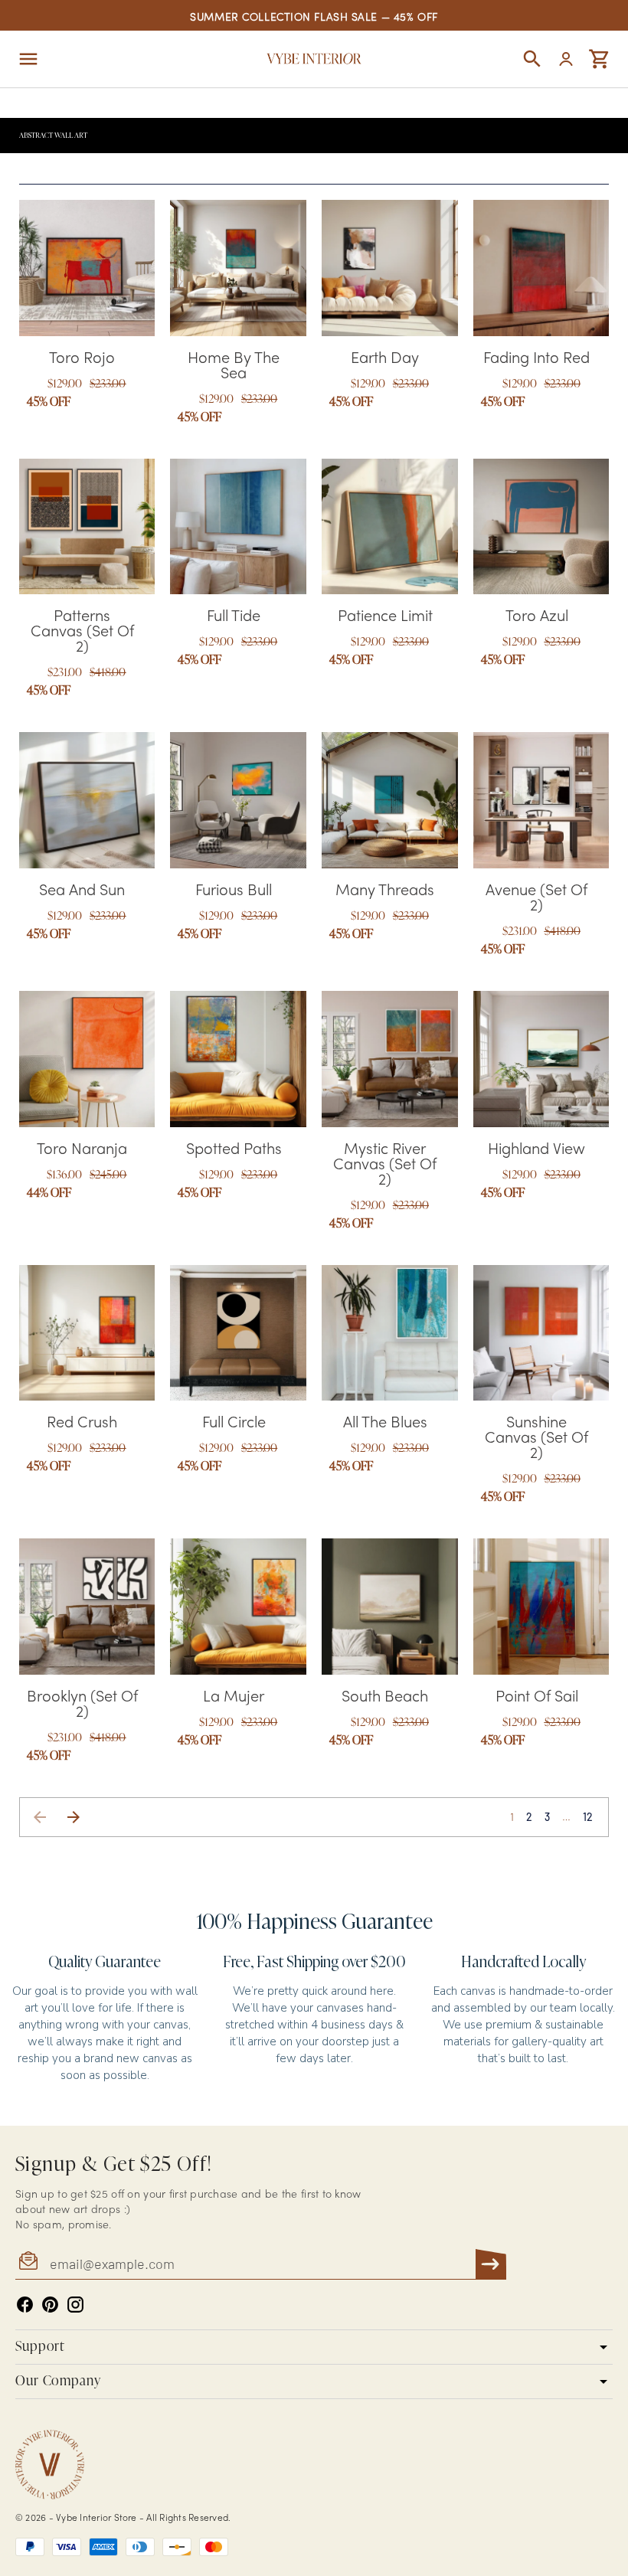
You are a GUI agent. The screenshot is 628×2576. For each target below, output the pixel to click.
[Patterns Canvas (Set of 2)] (87, 527)
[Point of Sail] (541, 1607)
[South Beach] (390, 1607)
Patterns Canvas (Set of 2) (82, 633)
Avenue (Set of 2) (536, 899)
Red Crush (82, 1424)
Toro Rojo (82, 359)
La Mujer (234, 1698)
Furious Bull (234, 891)
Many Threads (385, 891)
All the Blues (385, 1424)
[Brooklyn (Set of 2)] (87, 1607)
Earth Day (385, 359)
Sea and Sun (82, 891)
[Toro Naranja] (87, 1059)
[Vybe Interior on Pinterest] (50, 2305)
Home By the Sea (234, 367)
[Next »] (74, 1817)
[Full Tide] (238, 527)
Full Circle (234, 1424)
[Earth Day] (390, 268)
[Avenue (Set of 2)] (541, 800)
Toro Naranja (82, 1150)
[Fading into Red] (541, 268)
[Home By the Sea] (238, 268)
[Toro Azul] (541, 527)
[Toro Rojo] (87, 268)
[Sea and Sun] (87, 800)
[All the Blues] (390, 1333)
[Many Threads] (390, 800)
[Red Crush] (87, 1333)
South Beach (385, 1698)
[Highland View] (541, 1059)
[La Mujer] (238, 1607)
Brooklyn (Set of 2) (82, 1705)
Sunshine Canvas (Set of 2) (536, 1439)
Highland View (536, 1150)
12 (588, 1817)
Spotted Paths (234, 1150)
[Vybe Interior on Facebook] (25, 2305)
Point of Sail (537, 1698)
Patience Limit (385, 617)
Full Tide (234, 617)
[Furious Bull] (238, 800)
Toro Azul (537, 617)
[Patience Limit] (390, 527)
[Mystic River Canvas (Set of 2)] (390, 1059)
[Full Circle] (238, 1333)
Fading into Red (536, 359)
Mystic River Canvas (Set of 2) (385, 1165)
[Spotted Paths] (238, 1059)
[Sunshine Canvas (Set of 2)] (541, 1333)
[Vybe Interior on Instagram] (75, 2305)
